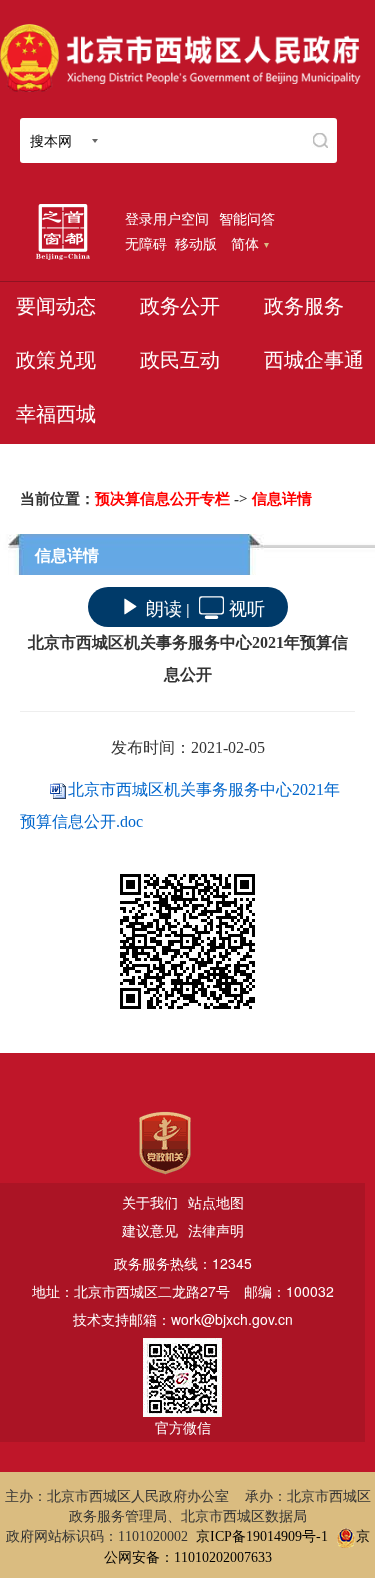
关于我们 (150, 1202)
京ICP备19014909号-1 (262, 1536)
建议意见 (150, 1230)
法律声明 (216, 1230)
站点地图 (216, 1202)
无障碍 (146, 243)
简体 (245, 243)
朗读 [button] (164, 607)
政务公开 (180, 306)
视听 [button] (247, 607)
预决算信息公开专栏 (162, 499)
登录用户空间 (167, 218)
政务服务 (304, 306)
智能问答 (247, 218)
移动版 (196, 243)
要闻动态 (56, 306)
